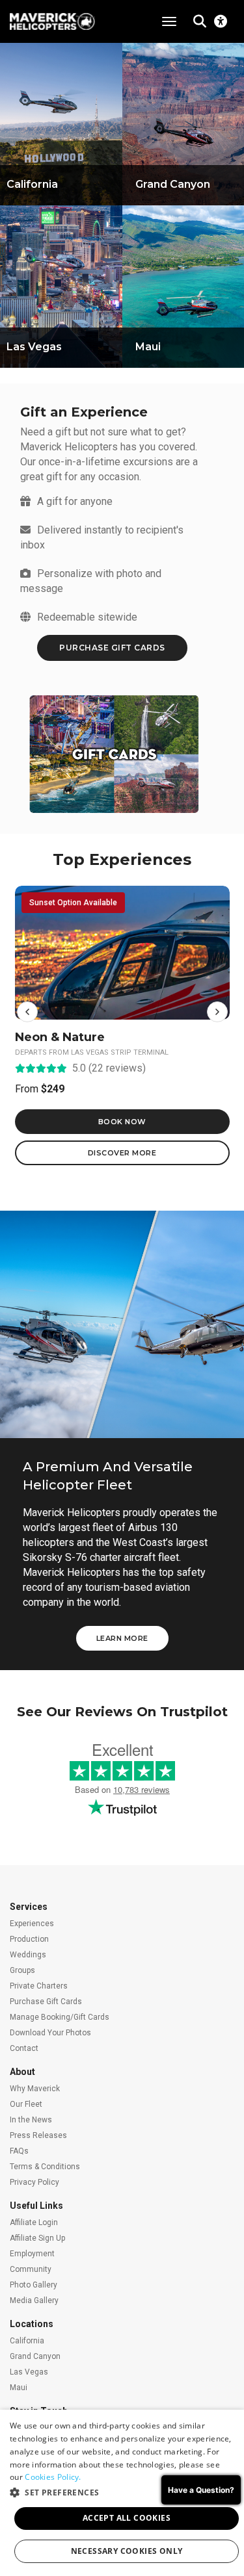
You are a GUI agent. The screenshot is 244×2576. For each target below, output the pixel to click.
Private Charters (39, 1986)
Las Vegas (29, 2372)
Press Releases (38, 2135)
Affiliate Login (34, 2222)
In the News (31, 2120)
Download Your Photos (50, 2033)
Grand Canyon (35, 2356)
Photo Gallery (34, 2285)
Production (29, 1939)
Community (31, 2269)
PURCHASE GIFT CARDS (112, 648)
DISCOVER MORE (122, 1153)
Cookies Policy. (53, 2477)
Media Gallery (34, 2300)
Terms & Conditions (45, 2167)
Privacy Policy (34, 2182)
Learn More (122, 1638)
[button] (27, 1012)
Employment (32, 2254)
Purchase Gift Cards (46, 2002)
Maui (19, 2388)
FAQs (19, 2151)
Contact (24, 2048)
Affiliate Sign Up (37, 2238)
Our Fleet (26, 2104)
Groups (22, 1970)
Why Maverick (35, 2089)
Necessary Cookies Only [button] (127, 2551)
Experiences (32, 1924)
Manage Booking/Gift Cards (60, 2017)
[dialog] (122, 2493)
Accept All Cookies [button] (127, 2518)
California (27, 2341)
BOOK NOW (122, 1122)
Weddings (28, 1955)
